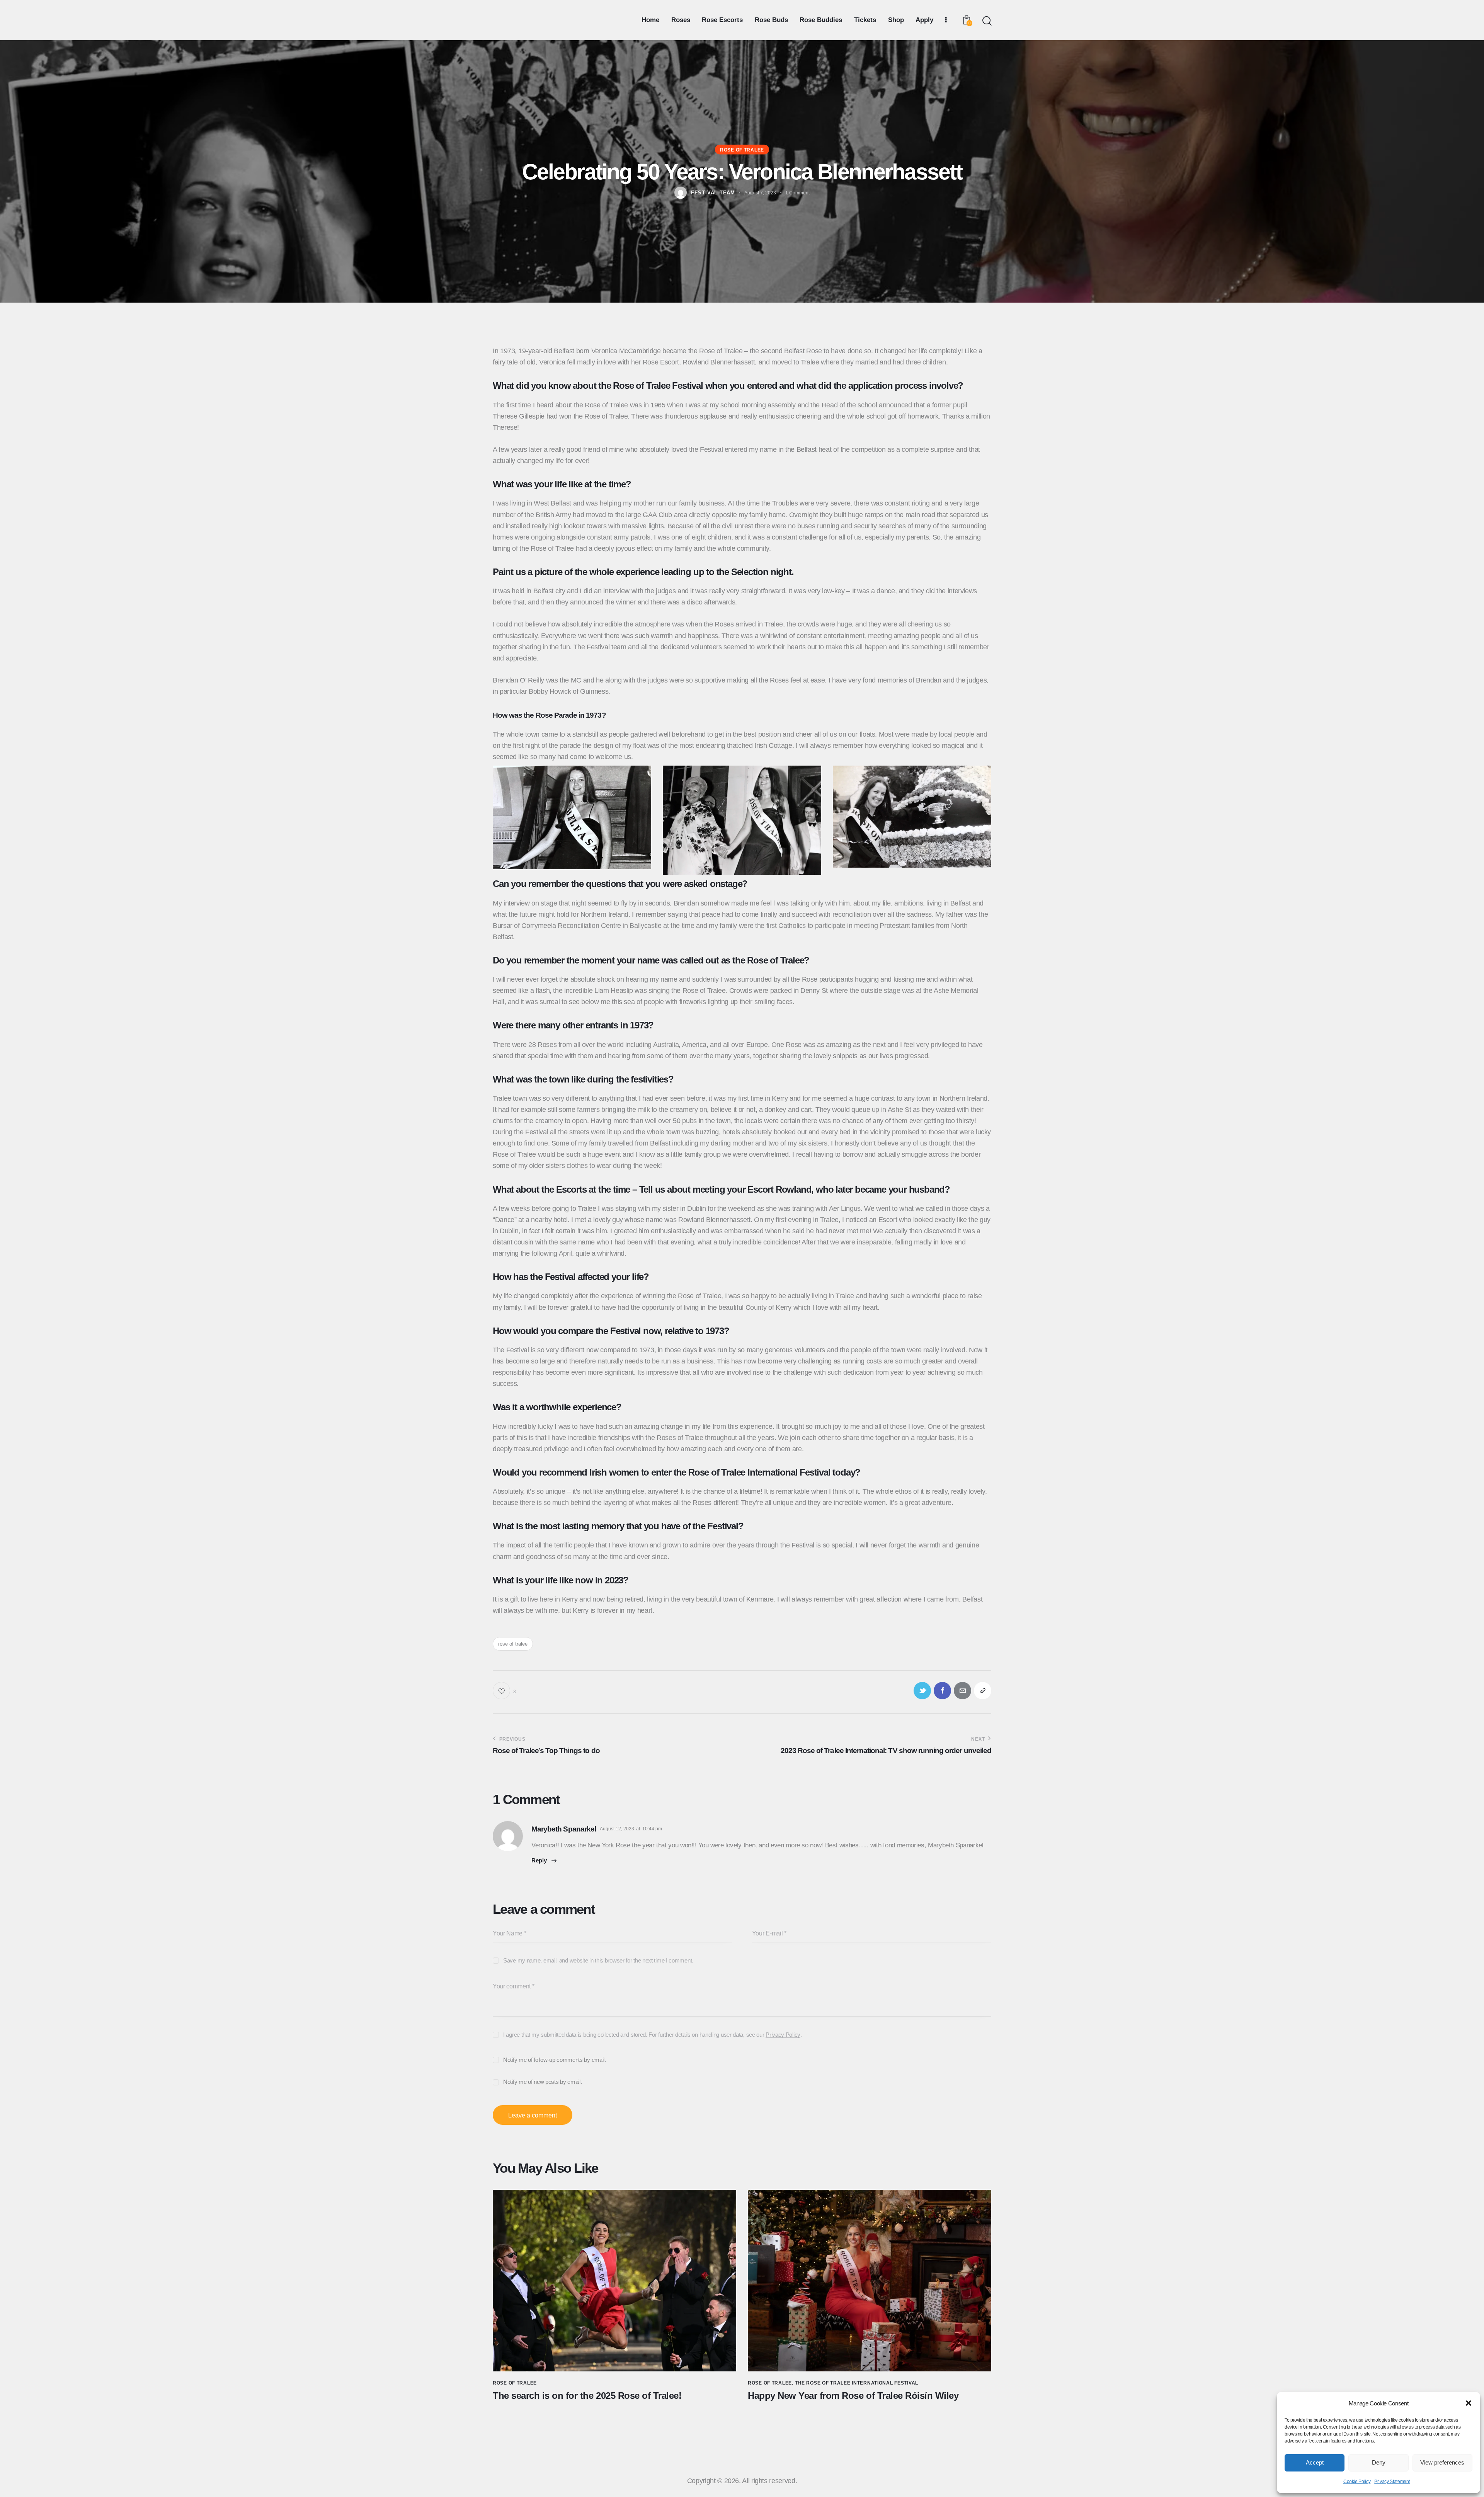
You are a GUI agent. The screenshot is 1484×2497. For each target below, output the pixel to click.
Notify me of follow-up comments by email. (555, 2060)
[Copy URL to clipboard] (983, 1691)
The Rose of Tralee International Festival (857, 2383)
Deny (1379, 2462)
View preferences (1442, 2462)
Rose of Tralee (742, 150)
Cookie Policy (1357, 2482)
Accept (1315, 2462)
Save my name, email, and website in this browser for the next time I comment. (598, 1960)
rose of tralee (513, 1644)
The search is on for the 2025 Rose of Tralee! (587, 2396)
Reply (539, 1860)
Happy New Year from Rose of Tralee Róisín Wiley (853, 2396)
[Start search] (986, 21)
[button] (1469, 2403)
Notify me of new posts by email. (542, 2082)
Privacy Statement (1392, 2482)
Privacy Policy (783, 2035)
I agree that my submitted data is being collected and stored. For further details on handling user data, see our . (653, 2035)
